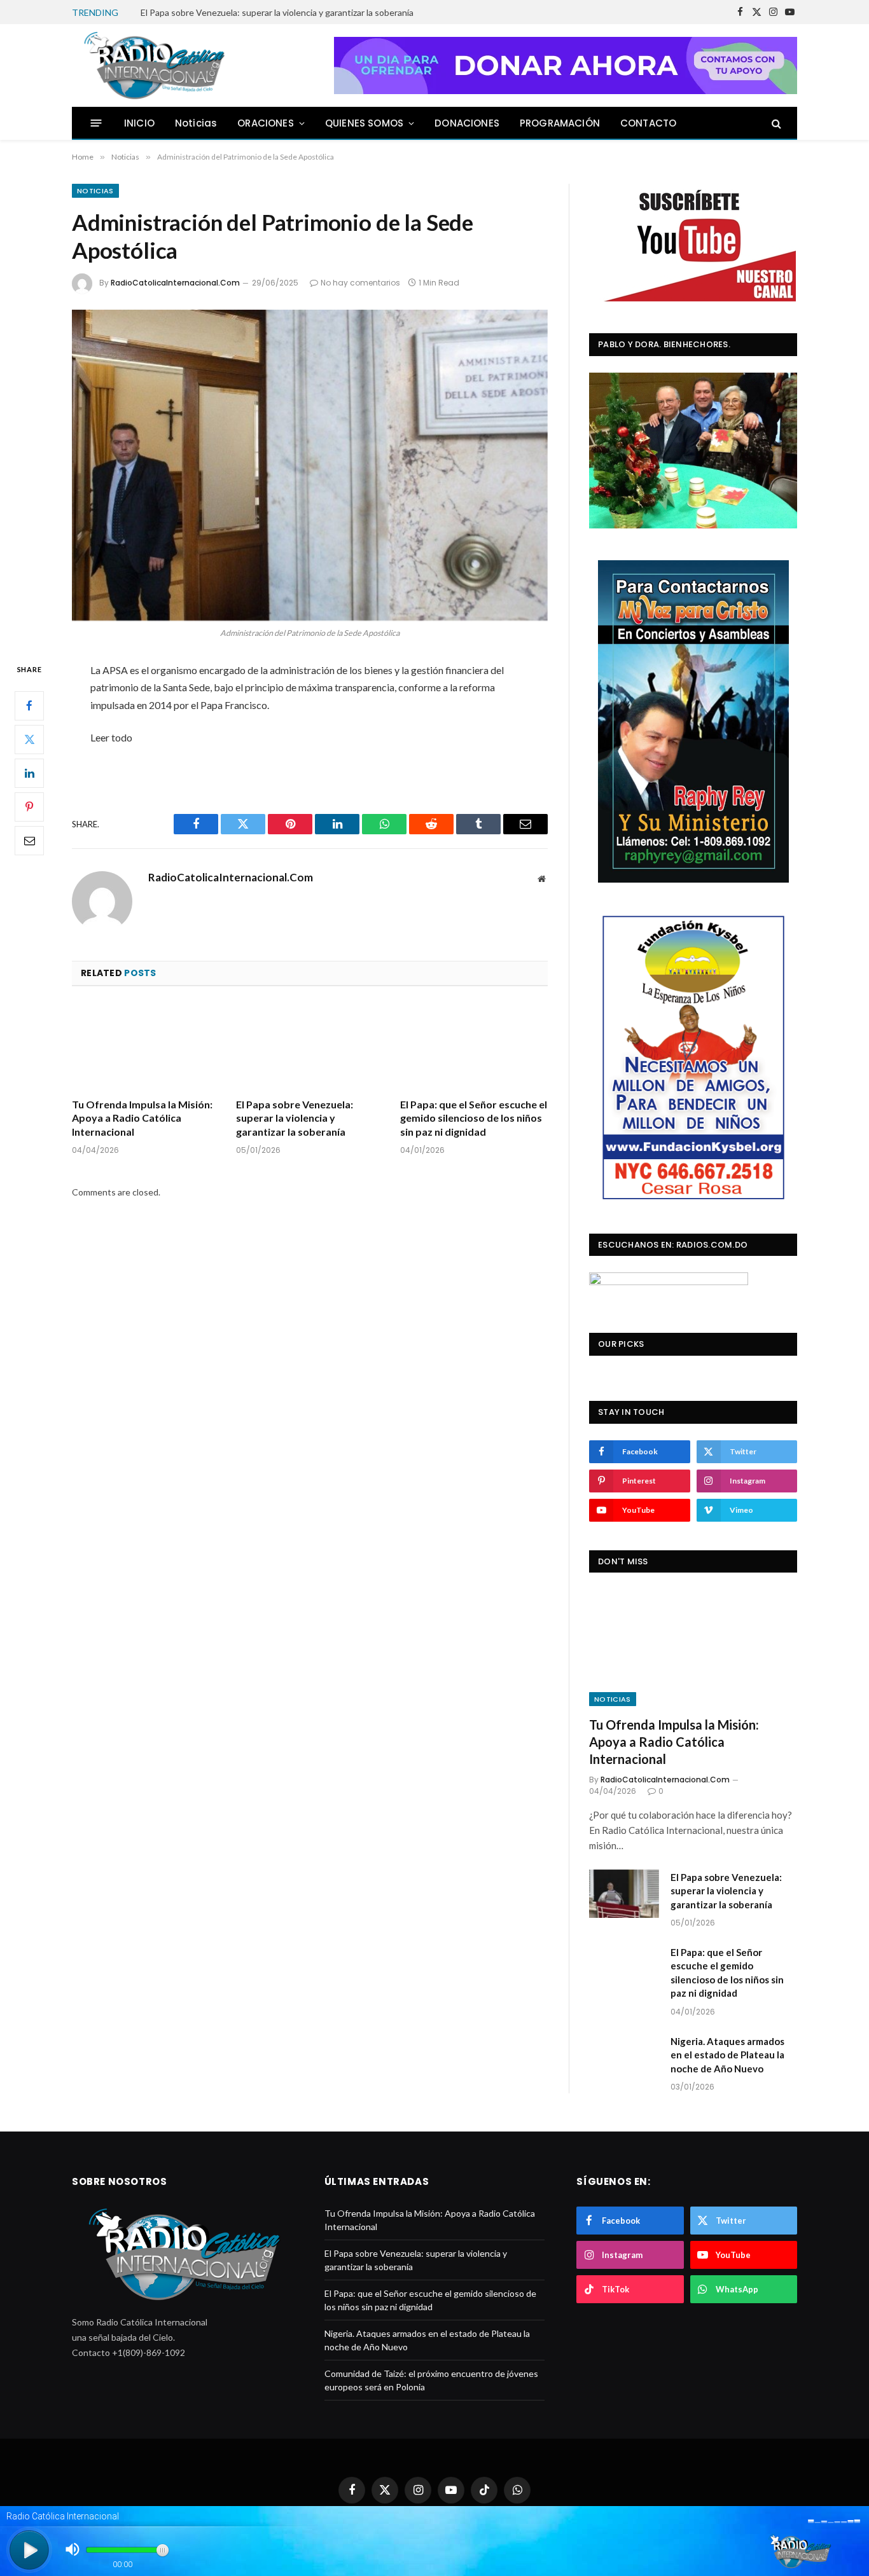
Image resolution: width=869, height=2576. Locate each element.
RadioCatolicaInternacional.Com (175, 283)
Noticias (196, 123)
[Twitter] (29, 740)
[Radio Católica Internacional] (153, 65)
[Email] (29, 841)
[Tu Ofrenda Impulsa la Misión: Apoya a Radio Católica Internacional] (146, 1046)
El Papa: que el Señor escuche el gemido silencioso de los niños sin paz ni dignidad (474, 1118)
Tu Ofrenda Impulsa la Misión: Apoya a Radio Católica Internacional (142, 1118)
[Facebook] (29, 706)
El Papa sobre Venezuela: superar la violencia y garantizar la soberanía (277, 12)
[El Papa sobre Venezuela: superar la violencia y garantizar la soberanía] (310, 1046)
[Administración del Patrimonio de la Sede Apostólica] (310, 465)
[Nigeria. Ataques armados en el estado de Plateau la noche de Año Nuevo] (624, 2058)
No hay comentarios (360, 283)
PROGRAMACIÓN (560, 123)
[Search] (775, 123)
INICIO (139, 123)
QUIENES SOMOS (364, 123)
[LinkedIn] (29, 773)
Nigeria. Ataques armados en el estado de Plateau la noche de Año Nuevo (727, 2055)
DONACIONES (467, 123)
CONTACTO (648, 123)
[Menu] (96, 123)
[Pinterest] (29, 807)
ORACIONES (266, 123)
